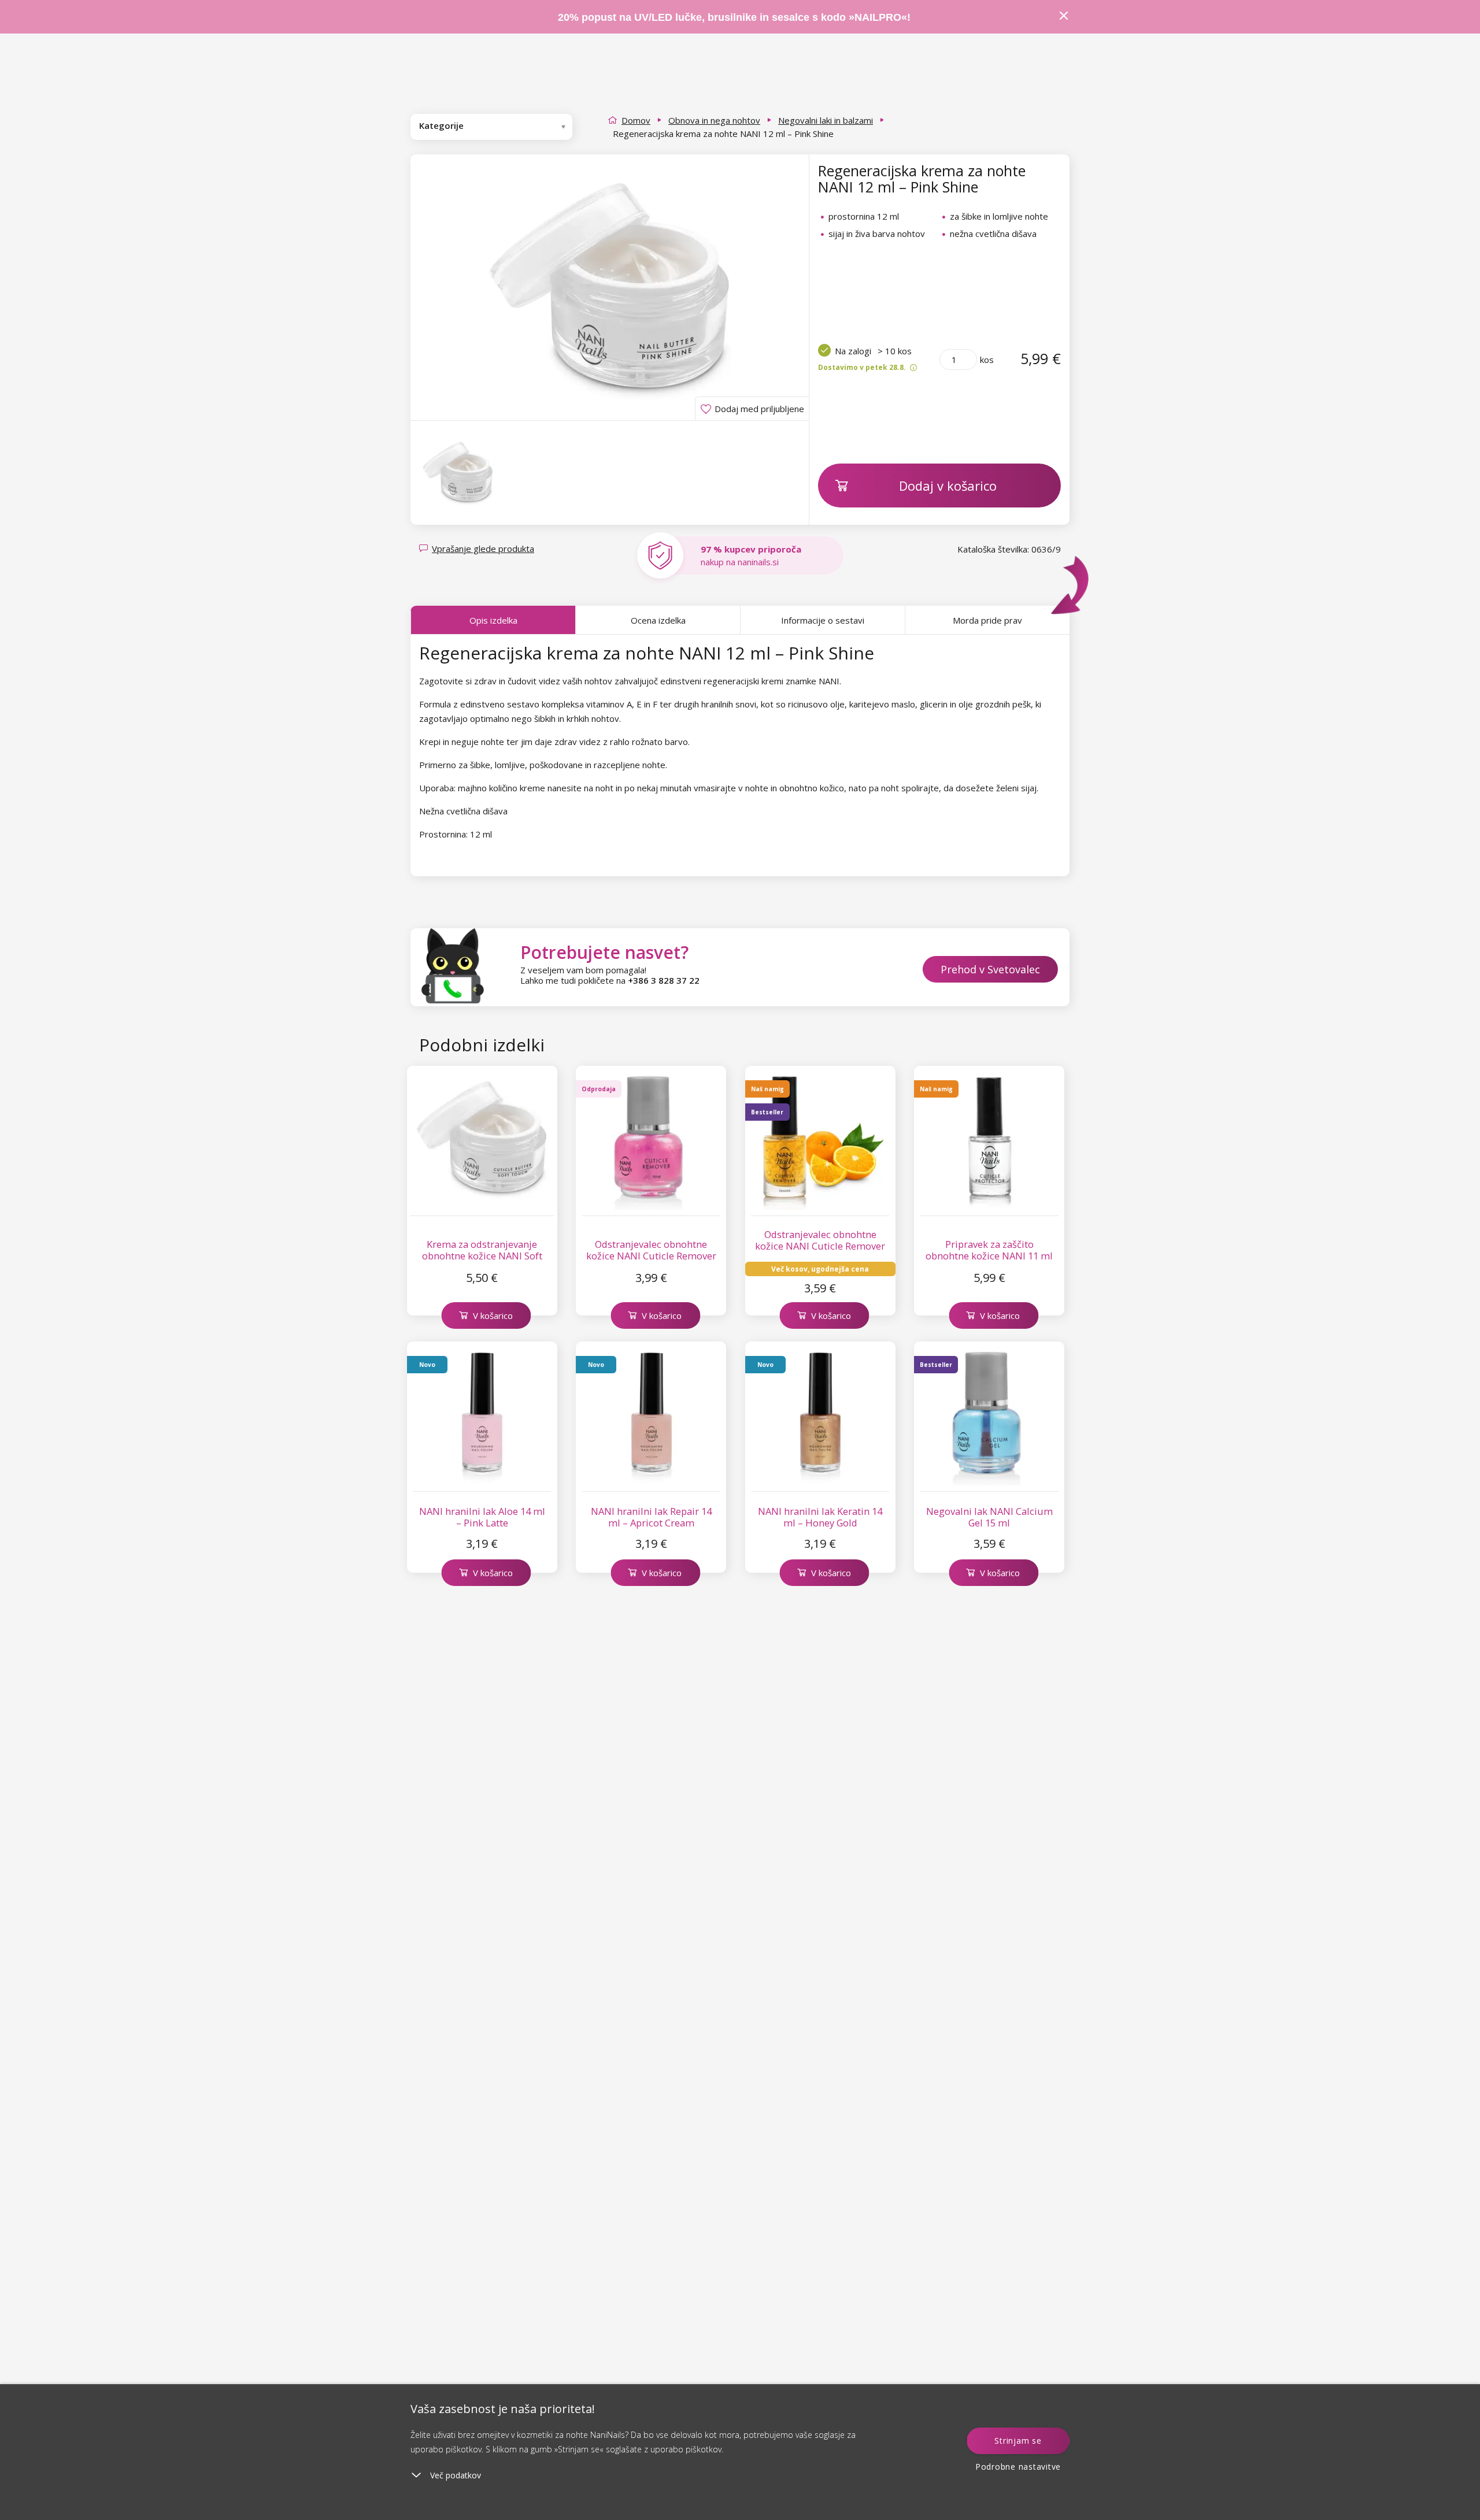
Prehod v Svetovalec (990, 969)
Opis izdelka (493, 620)
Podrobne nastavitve (1018, 2467)
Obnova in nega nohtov (714, 120)
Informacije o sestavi (823, 620)
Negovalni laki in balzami (826, 120)
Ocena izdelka (658, 620)
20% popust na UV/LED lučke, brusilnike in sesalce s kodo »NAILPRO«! (736, 17)
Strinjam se (1018, 2441)
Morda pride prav (987, 620)
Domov (636, 120)
